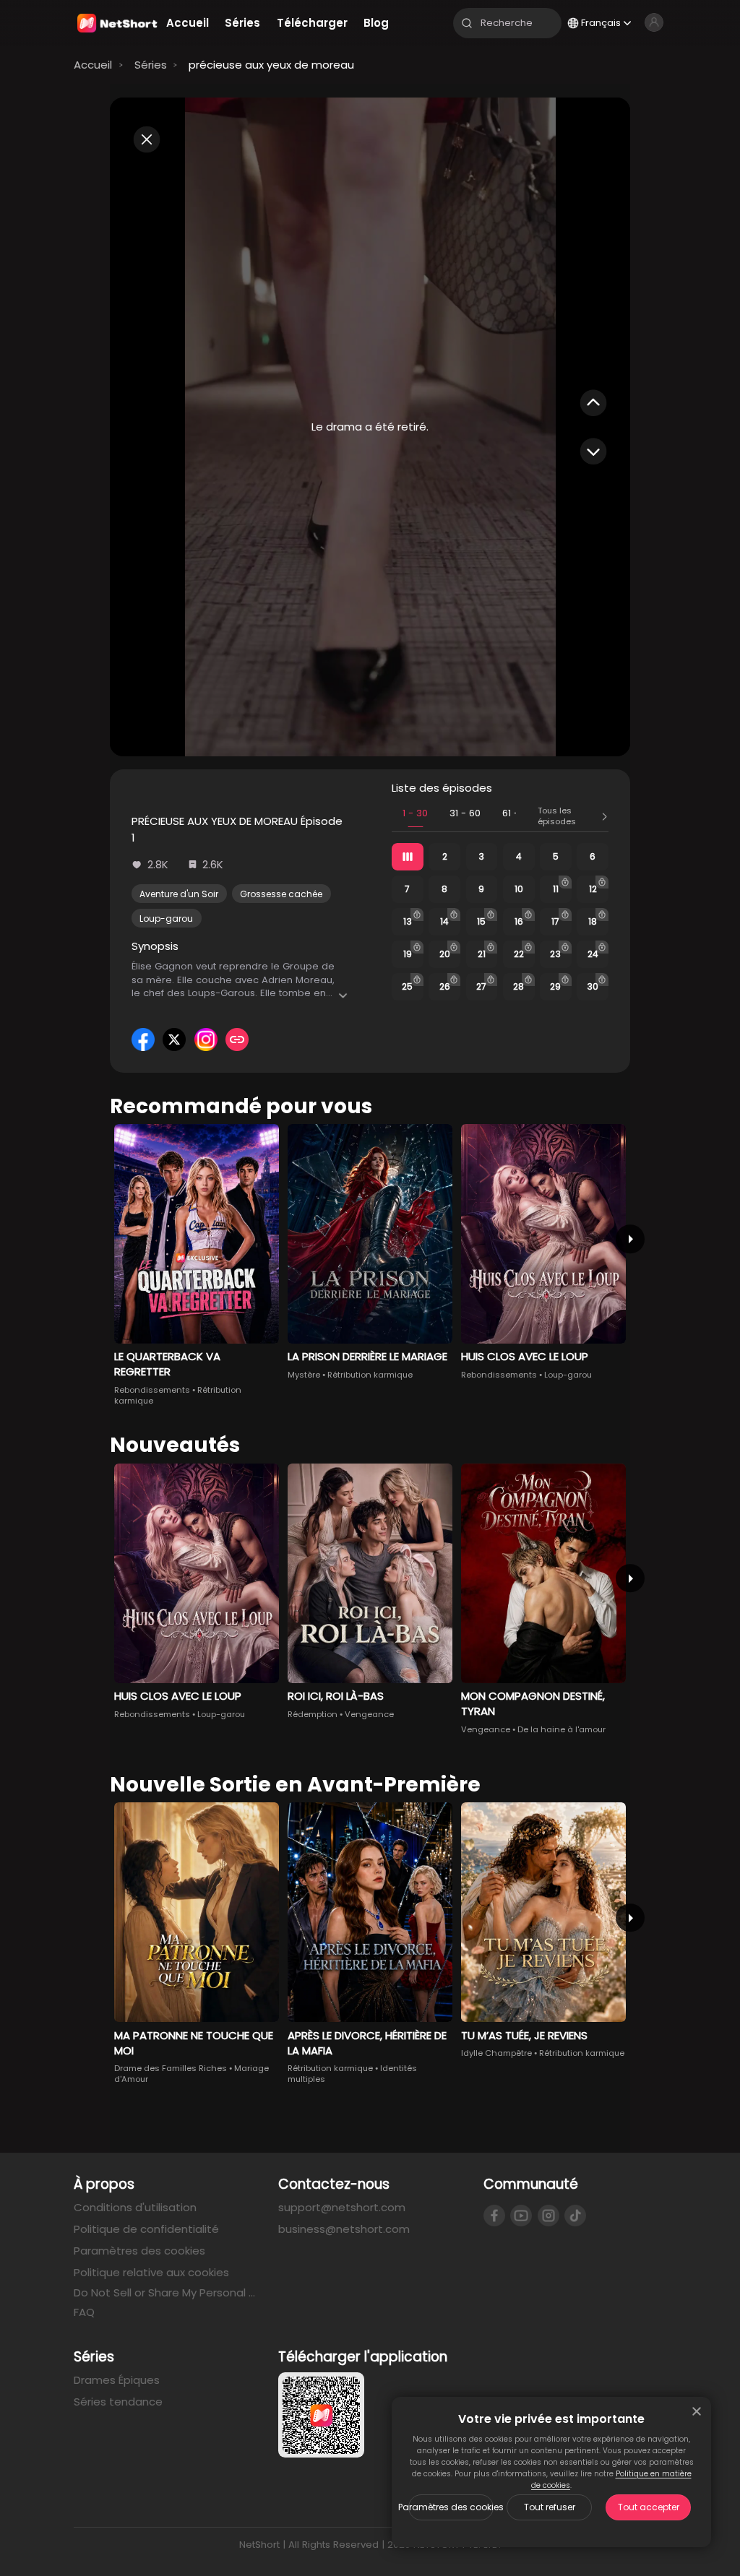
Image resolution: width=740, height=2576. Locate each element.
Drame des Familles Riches (171, 2068)
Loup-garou (166, 919)
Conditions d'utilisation (135, 2207)
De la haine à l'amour (562, 1729)
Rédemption (313, 1714)
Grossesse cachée (281, 894)
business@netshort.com (344, 2229)
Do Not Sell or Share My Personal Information (165, 2293)
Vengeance (369, 1714)
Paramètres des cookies (451, 2507)
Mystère (304, 1375)
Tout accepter (649, 2507)
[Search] (467, 23)
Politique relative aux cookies (151, 2272)
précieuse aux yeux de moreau (271, 65)
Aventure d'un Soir (179, 894)
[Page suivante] (630, 1239)
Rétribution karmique (370, 1375)
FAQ (84, 2312)
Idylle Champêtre (496, 2053)
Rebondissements (152, 1390)
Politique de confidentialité (146, 2229)
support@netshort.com (342, 2207)
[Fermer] (697, 2411)
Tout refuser (550, 2507)
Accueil (93, 65)
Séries (151, 65)
